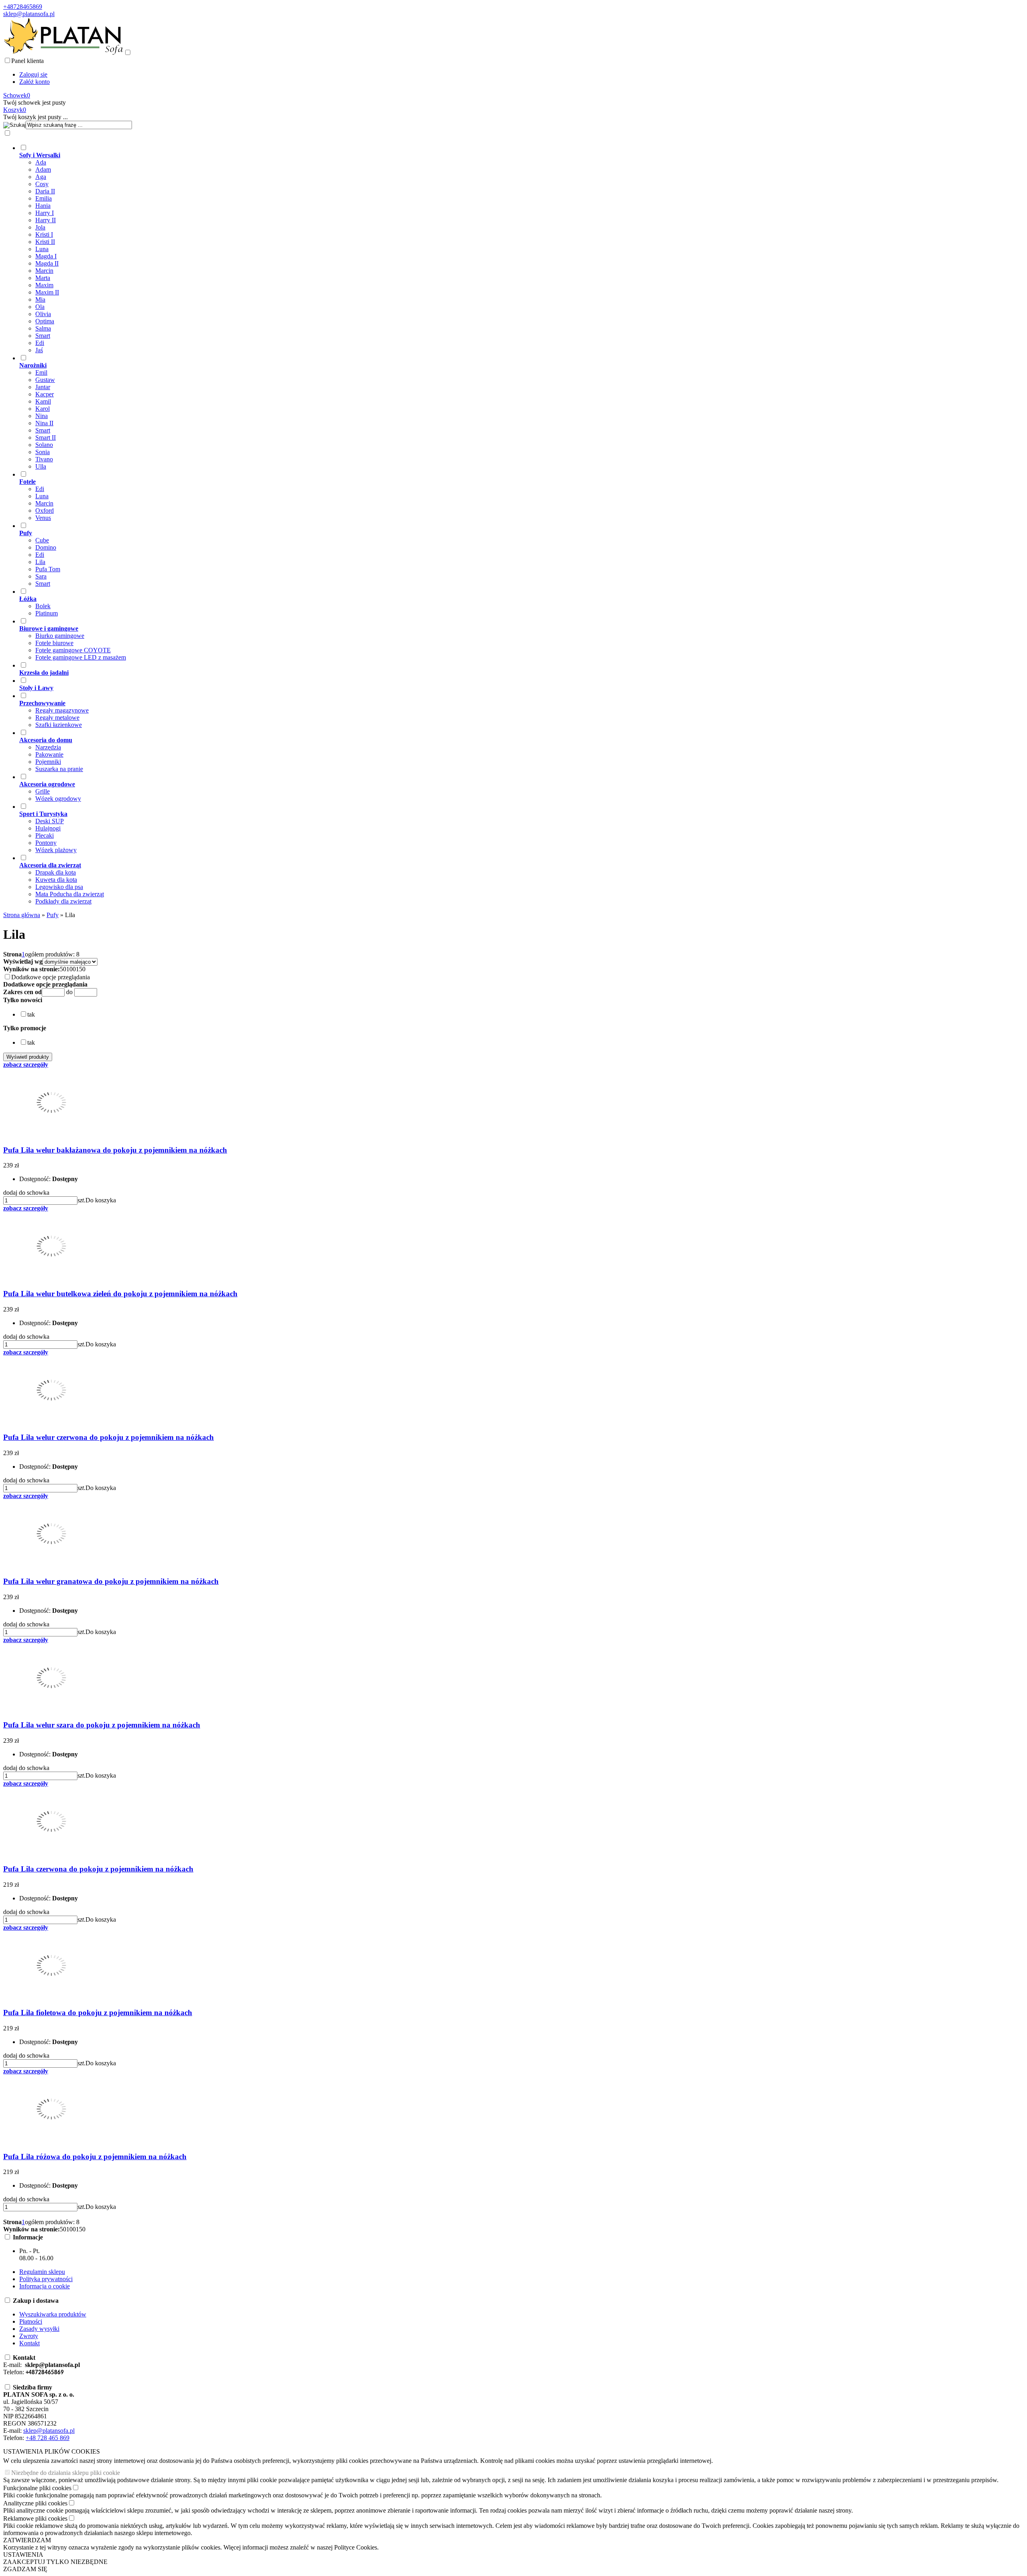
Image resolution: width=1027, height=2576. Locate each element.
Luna (42, 249)
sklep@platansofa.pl (29, 14)
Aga (41, 177)
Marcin (44, 271)
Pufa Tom (48, 569)
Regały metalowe (57, 718)
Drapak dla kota (56, 872)
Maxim (44, 285)
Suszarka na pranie (59, 769)
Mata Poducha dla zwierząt (70, 894)
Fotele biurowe (54, 643)
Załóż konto (35, 82)
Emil (41, 372)
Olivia (43, 314)
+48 (31, 2438)
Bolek (43, 606)
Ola (40, 307)
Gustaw (45, 380)
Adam (43, 170)
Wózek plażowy (56, 850)
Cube (42, 540)
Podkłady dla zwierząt (63, 901)
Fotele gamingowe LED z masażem (81, 657)
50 (63, 969)
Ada (41, 162)
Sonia (43, 452)
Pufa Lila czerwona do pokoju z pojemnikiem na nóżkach (98, 1869)
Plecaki (45, 835)
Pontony (46, 843)
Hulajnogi (48, 828)
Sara (41, 576)
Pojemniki (48, 762)
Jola (40, 227)
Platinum (47, 613)
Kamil (43, 401)
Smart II (46, 437)
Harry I (45, 213)
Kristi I (44, 234)
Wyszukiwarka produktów (53, 2314)
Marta (43, 278)
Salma (43, 328)
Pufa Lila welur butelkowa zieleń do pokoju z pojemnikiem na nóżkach (120, 1294)
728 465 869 (53, 2438)
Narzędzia (48, 747)
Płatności (31, 2321)
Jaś (39, 350)
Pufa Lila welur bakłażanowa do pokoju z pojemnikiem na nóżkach (115, 1150)
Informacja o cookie (45, 2286)
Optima (45, 321)
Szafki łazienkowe (59, 725)
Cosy (42, 184)
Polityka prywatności (46, 2279)
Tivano (44, 459)
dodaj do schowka (26, 1193)
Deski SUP (50, 821)
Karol (43, 409)
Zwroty (29, 2336)
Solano (44, 445)
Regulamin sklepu (42, 2272)
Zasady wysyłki (39, 2329)
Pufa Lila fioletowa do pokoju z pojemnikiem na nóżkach (98, 2013)
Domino (46, 547)
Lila (40, 562)
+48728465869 (23, 7)
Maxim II (47, 292)
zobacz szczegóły (26, 1065)
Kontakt (29, 2343)
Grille (43, 791)
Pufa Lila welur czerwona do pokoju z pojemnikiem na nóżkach (109, 1437)
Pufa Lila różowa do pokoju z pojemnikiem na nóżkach (95, 2157)
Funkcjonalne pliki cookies (37, 2488)
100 (71, 969)
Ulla (41, 466)
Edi (40, 343)
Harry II (46, 220)
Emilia (44, 198)
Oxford (45, 511)
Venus (43, 518)
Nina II (44, 423)
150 (81, 969)
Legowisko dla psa (59, 887)
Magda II (47, 263)
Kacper (45, 394)
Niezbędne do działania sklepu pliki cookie (66, 2473)
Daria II (45, 191)
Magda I (46, 256)
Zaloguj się (33, 74)
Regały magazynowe (62, 710)
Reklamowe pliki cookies (35, 2518)
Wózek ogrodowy (58, 799)
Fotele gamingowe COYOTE (73, 650)
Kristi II (45, 242)
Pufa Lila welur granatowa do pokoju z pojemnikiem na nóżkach (111, 1581)
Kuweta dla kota (56, 880)
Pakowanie (49, 754)
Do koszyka (101, 1200)
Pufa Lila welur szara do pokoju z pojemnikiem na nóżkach (102, 1725)
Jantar (43, 387)
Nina (42, 416)
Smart (43, 336)
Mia (40, 299)
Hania (43, 206)
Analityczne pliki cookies (35, 2503)
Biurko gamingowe (60, 636)
